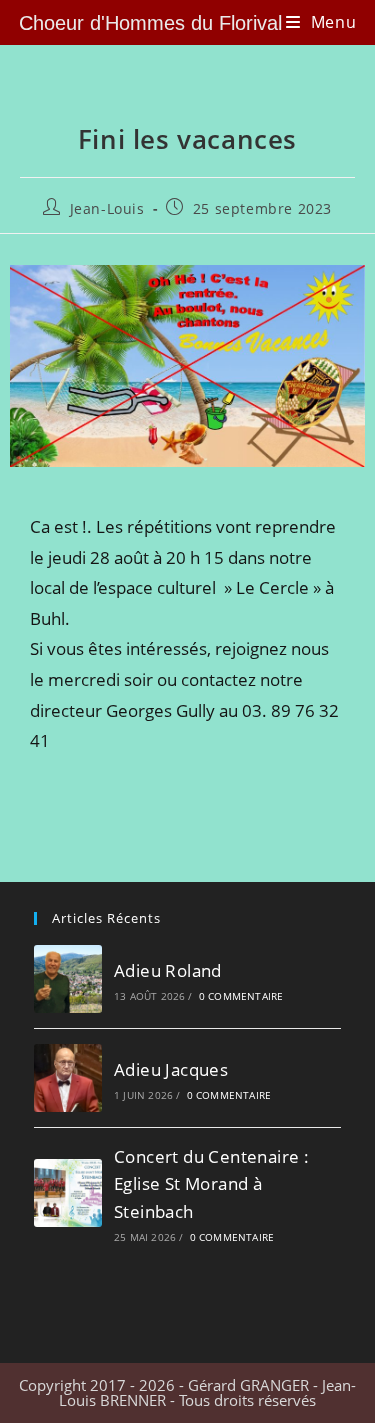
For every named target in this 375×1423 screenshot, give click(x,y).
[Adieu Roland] (68, 979)
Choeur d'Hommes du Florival (150, 23)
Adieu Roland (168, 970)
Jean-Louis (107, 208)
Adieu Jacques (171, 1069)
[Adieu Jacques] (68, 1078)
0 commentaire (241, 996)
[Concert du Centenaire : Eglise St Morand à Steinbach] (68, 1193)
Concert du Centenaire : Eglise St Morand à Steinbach (211, 1183)
